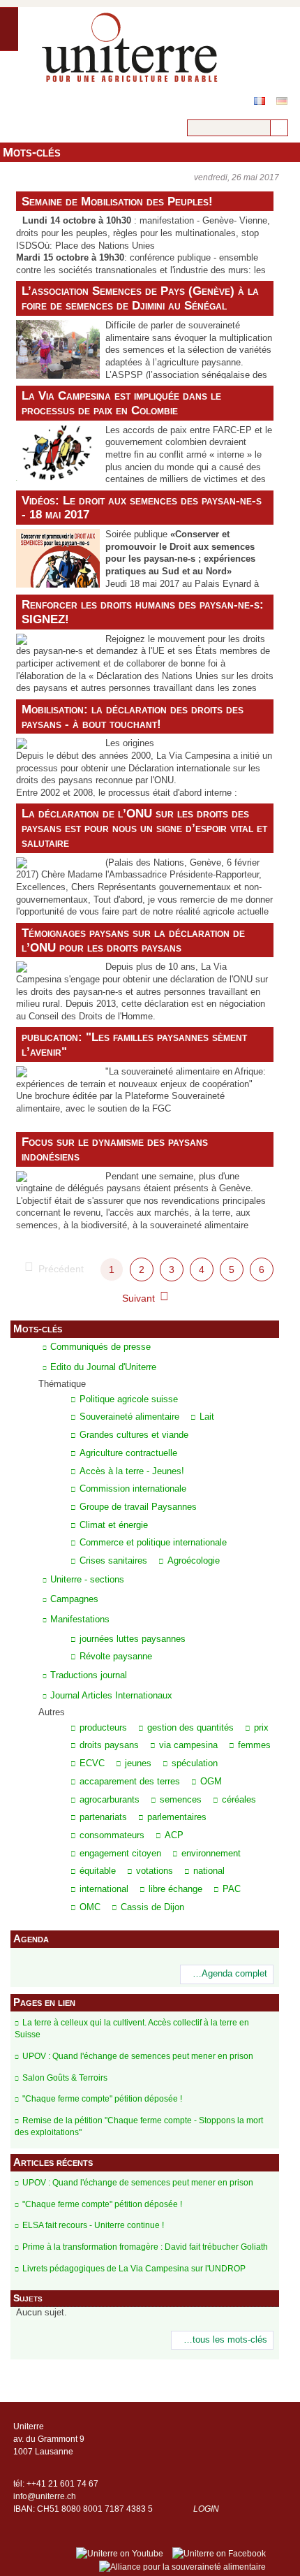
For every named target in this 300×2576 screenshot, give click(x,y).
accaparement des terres (130, 1782)
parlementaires (177, 1817)
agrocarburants (110, 1800)
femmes (254, 1745)
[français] (260, 101)
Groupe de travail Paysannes (138, 1507)
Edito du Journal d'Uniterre (103, 1367)
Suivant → (145, 1298)
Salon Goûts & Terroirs (65, 2078)
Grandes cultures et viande (134, 1435)
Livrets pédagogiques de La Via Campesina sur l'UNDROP (134, 2269)
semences (181, 1800)
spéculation (195, 1763)
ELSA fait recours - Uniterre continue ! (93, 2225)
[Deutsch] (282, 101)
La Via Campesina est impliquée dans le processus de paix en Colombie (121, 403)
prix (261, 1728)
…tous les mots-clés (225, 2340)
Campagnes (74, 1599)
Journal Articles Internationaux (111, 1695)
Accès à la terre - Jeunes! (132, 1471)
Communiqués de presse (100, 1347)
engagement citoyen (120, 1854)
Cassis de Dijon (152, 1907)
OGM (211, 1782)
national (209, 1871)
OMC (90, 1907)
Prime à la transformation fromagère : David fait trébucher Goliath (145, 2247)
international (104, 1889)
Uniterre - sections (87, 1579)
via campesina (188, 1745)
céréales (239, 1800)
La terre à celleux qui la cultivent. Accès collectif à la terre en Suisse (132, 2029)
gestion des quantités (190, 1728)
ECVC (92, 1763)
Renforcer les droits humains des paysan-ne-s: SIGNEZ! (143, 612)
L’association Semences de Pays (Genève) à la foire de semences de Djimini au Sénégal (140, 298)
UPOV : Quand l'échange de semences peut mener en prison (138, 2056)
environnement (211, 1854)
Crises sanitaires (113, 1561)
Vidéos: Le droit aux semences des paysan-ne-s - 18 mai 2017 (142, 508)
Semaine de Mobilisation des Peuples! (117, 201)
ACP (174, 1835)
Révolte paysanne (116, 1657)
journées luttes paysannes (133, 1639)
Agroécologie (194, 1561)
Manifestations (80, 1619)
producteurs (103, 1728)
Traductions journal (89, 1675)
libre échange (175, 1889)
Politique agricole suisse (129, 1399)
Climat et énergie (114, 1525)
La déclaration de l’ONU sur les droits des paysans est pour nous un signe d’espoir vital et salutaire (144, 828)
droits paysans (109, 1745)
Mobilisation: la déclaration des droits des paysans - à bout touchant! (133, 716)
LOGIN (206, 2509)
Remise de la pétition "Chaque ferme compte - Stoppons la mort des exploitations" (139, 2126)
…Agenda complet (230, 1974)
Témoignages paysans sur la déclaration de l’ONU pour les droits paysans (133, 940)
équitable (98, 1871)
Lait (207, 1417)
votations (155, 1871)
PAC (232, 1889)
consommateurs (112, 1835)
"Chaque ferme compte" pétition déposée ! (102, 2099)
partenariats (103, 1817)
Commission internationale (133, 1489)
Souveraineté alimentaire (129, 1417)
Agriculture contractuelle (128, 1453)
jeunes (138, 1763)
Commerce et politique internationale (153, 1543)
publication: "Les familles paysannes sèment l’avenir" (134, 1044)
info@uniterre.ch (45, 2496)
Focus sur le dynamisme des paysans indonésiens (115, 1149)
